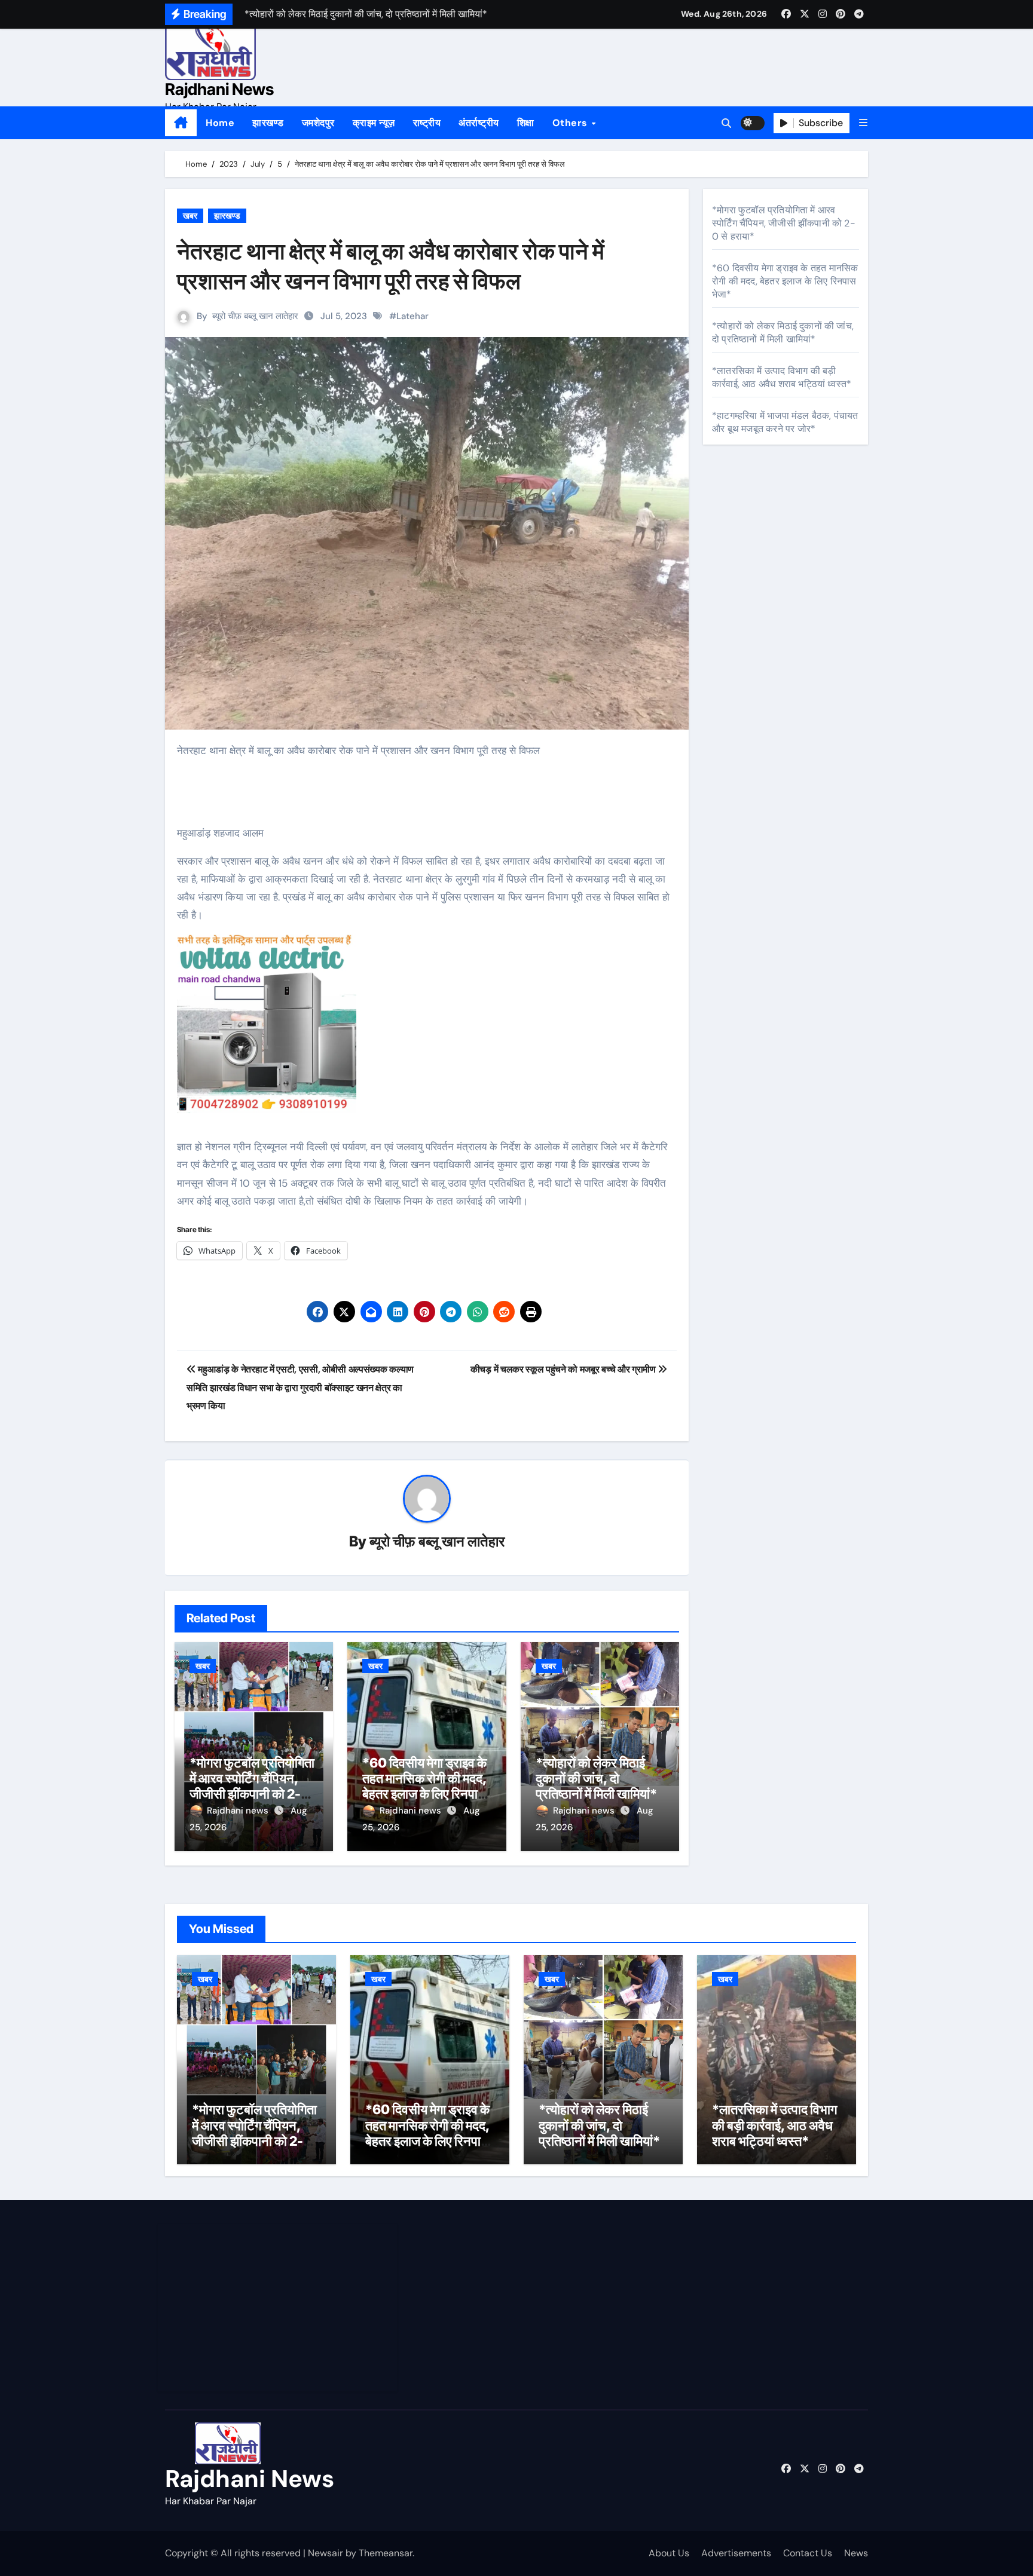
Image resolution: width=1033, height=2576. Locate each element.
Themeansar (386, 2553)
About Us (669, 2553)
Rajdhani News (219, 89)
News (856, 2553)
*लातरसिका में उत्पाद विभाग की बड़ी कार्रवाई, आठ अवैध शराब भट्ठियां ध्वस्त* (782, 377)
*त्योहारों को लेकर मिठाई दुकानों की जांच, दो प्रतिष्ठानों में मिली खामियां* (596, 1779)
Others (571, 123)
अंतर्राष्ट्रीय (479, 123)
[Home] (181, 123)
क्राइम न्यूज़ (374, 123)
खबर (190, 216)
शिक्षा (526, 123)
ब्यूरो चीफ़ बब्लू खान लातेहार (255, 316)
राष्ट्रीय (427, 123)
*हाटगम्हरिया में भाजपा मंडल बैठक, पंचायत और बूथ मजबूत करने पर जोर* (785, 422)
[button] (863, 123)
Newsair (326, 2553)
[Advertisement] (279, 2308)
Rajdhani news (239, 1811)
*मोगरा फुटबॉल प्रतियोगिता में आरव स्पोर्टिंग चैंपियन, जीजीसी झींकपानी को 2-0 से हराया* (252, 1786)
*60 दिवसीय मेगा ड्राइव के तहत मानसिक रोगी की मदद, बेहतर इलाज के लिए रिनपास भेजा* (424, 1786)
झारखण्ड (268, 123)
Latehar (412, 316)
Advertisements (736, 2553)
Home (220, 123)
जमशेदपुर (318, 123)
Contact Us (808, 2553)
